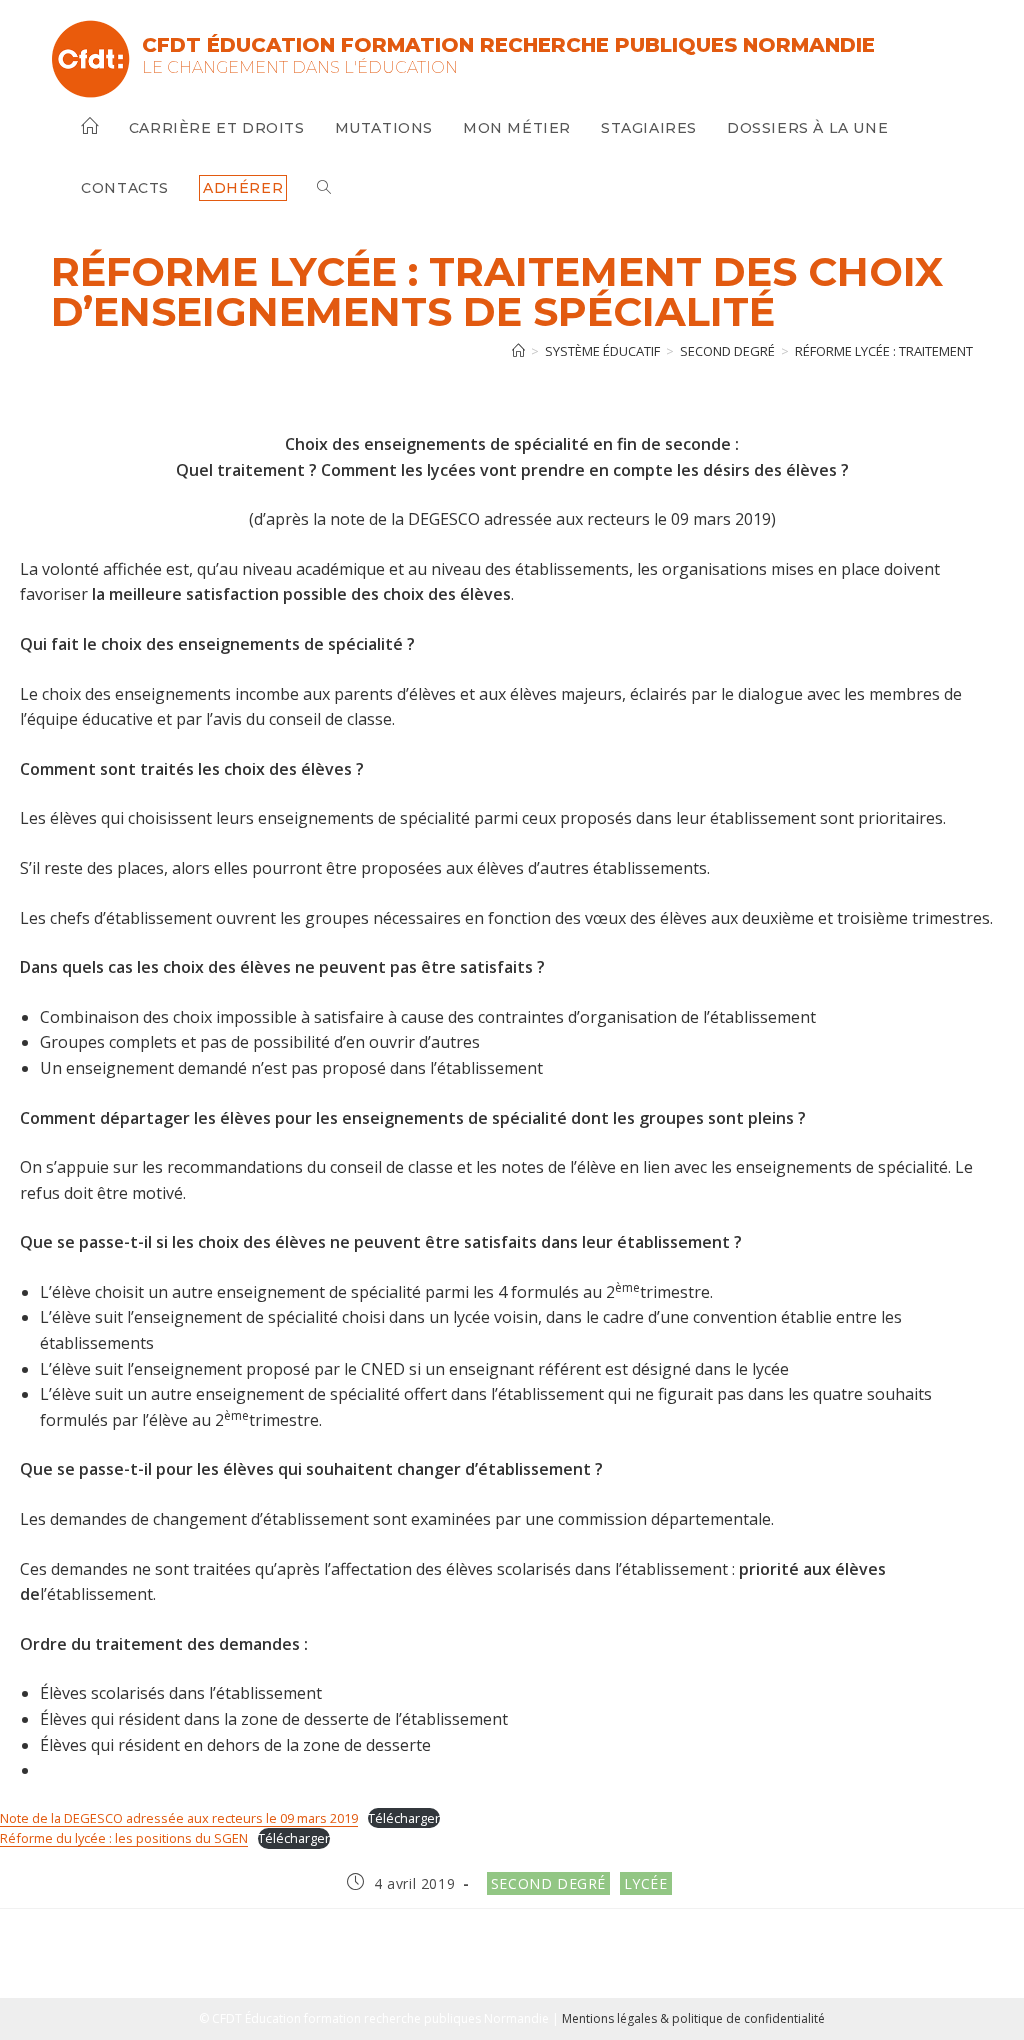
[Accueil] (518, 351)
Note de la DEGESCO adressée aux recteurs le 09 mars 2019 (179, 1818)
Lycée (646, 1883)
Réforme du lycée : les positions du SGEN (124, 1838)
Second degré (548, 1883)
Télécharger (404, 1818)
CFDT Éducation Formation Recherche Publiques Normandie (508, 45)
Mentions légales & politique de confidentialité (693, 2018)
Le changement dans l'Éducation (300, 67)
